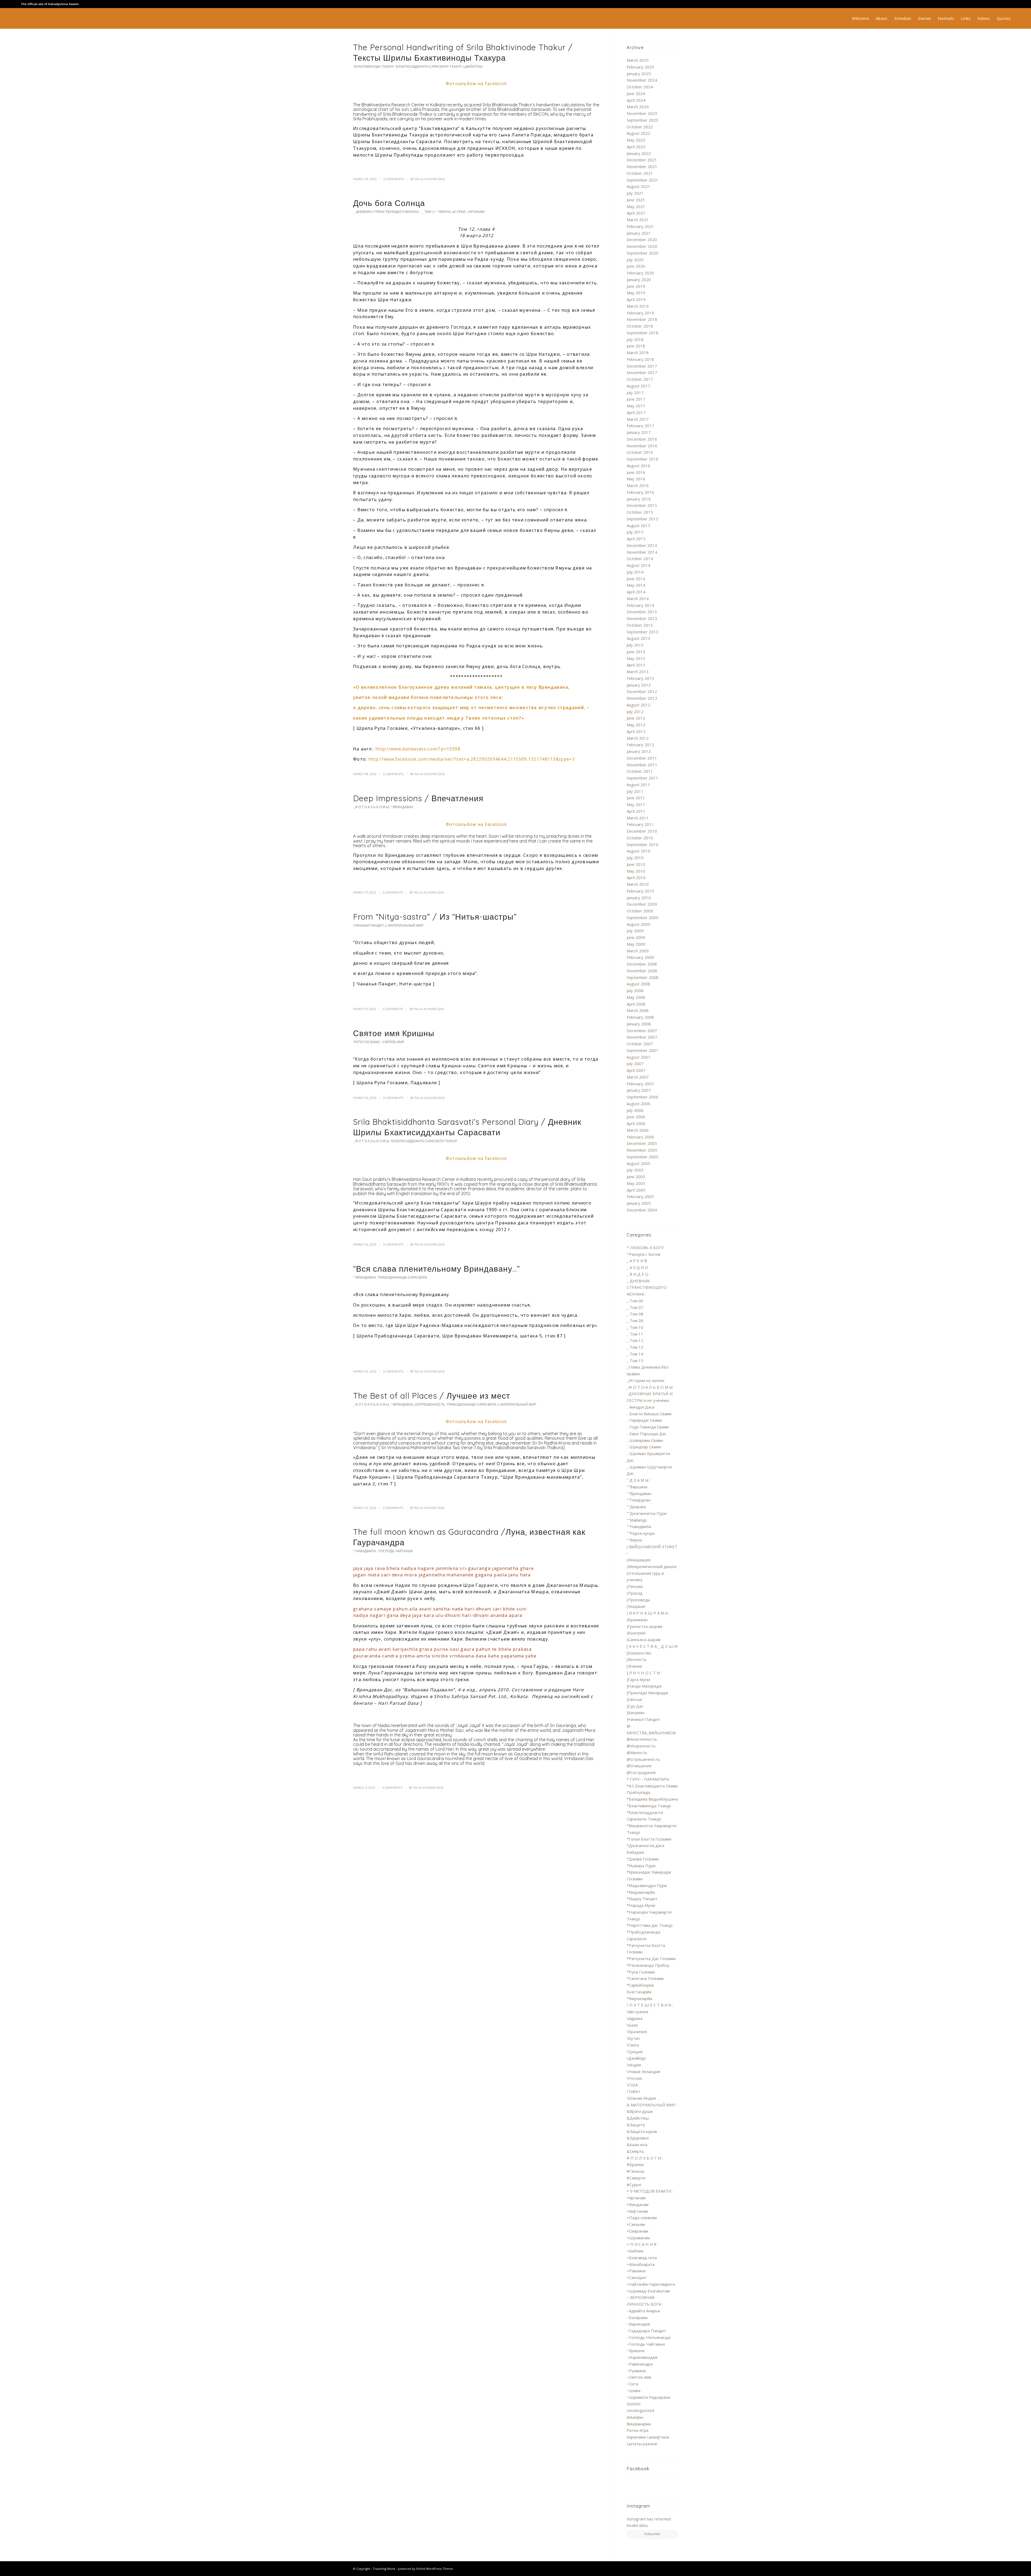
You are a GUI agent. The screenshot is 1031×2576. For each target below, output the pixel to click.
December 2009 (642, 904)
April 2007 (636, 1070)
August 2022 (638, 133)
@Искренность (641, 1746)
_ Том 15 (635, 1360)
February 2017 (640, 426)
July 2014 (635, 572)
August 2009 (638, 924)
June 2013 (636, 652)
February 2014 (640, 605)
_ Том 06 (635, 1301)
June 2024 (636, 93)
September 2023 (642, 120)
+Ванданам (638, 2204)
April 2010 (636, 877)
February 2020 (640, 273)
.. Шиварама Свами (645, 1440)
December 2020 (642, 240)
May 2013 (636, 658)
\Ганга (633, 2045)
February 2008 (640, 1017)
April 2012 (636, 731)
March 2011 (638, 818)
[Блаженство (639, 1653)
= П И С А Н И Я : (642, 2244)
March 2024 (638, 107)
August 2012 (638, 705)
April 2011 (636, 811)
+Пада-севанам (642, 2218)
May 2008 (636, 997)
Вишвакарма (639, 2424)
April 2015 (636, 539)
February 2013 (640, 678)
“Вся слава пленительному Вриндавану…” (437, 1269)
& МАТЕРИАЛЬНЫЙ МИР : (405, 925)
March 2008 (638, 1010)
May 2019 (636, 293)
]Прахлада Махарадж (647, 1693)
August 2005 (638, 1163)
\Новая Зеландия (643, 2071)
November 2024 (642, 80)
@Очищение (639, 1766)
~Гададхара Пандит (646, 2331)
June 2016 (636, 472)
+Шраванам (638, 2238)
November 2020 (642, 246)
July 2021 (635, 193)
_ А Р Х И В (637, 1261)
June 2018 (636, 346)
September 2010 (642, 844)
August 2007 (638, 1057)
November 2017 (642, 372)
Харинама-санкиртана (648, 2437)
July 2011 (635, 791)
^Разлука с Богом (643, 1254)
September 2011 (642, 778)
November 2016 (642, 446)
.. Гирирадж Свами (644, 1420)
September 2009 (642, 917)
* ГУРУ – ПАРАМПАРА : (649, 1779)
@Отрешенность (430, 1404)
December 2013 (642, 612)
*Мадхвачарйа (641, 1892)
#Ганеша (635, 2171)
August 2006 (638, 1104)
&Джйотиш (473, 66)
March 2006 (638, 1130)
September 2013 (642, 632)
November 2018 (642, 319)
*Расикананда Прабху (648, 1965)
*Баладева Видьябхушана (652, 1799)
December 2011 (642, 758)
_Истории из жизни (645, 1380)
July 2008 (635, 991)
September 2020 (642, 253)
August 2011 (638, 785)
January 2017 (639, 432)
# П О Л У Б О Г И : (645, 2158)
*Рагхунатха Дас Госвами (651, 1958)
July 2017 (635, 393)
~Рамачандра (640, 2364)
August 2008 (638, 984)
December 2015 (642, 505)
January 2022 (639, 153)
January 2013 (639, 685)
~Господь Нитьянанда (649, 2337)
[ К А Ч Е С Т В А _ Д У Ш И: (652, 1646)
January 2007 (639, 1090)
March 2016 (638, 485)
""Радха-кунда (641, 1533)
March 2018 (638, 353)
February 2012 (640, 745)
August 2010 (638, 851)
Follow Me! (652, 2534)
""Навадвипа (364, 1551)
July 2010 (635, 858)
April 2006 (636, 1123)
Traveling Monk (384, 2569)
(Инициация (638, 1560)
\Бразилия (637, 2031)
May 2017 (636, 406)
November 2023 (642, 113)
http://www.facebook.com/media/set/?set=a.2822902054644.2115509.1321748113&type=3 (472, 759)
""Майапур (637, 1520)
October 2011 (640, 771)
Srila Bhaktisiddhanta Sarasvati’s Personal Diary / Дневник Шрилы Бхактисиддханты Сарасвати (467, 1127)
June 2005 (636, 1177)
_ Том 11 (635, 1334)
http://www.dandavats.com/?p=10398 (418, 749)
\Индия (634, 2065)
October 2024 (640, 87)
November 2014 (642, 552)
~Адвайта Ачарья (643, 2311)
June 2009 (636, 937)
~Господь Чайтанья (395, 1551)
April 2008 (636, 1004)
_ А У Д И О (637, 1267)
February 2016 (640, 492)
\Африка (635, 2018)
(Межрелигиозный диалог (652, 1566)
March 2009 (638, 951)
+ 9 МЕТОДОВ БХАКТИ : (650, 2191)
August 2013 (638, 638)
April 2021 (636, 213)
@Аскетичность (642, 1739)
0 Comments (394, 179)
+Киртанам (637, 2211)
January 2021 (639, 233)
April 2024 (636, 100)
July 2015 (635, 532)
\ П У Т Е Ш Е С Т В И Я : (650, 2005)
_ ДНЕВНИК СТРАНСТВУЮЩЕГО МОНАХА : (387, 212)
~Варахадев (638, 2324)
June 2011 (636, 798)
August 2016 (638, 466)
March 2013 (638, 672)
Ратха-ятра (638, 2430)
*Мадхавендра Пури (647, 1885)
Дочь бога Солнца (389, 203)
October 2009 (640, 911)
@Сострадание (641, 1772)
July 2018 (635, 339)
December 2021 (642, 160)
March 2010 (638, 884)
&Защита (636, 2125)
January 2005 (639, 1203)
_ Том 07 (635, 1307)
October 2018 (640, 326)
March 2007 (638, 1077)
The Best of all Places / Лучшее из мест (432, 1396)
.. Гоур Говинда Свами (648, 1427)
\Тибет (634, 2091)
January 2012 (639, 751)
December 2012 (642, 691)
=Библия (635, 2251)
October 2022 (640, 127)
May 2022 (636, 140)
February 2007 (640, 1084)
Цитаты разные (642, 2444)
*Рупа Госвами (366, 1042)
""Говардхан (639, 1500)
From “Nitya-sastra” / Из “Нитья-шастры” (435, 917)
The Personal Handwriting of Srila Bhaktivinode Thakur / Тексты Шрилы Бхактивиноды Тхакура (463, 52)
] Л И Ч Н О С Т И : (644, 1673)
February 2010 (640, 891)
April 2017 (636, 412)
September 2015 (642, 519)
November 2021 (642, 166)
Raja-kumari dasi (430, 179)
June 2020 (636, 266)
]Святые (634, 1699)
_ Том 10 (635, 1327)
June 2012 (636, 718)
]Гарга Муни (638, 1679)
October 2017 (640, 379)
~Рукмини (636, 2371)
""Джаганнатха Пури (647, 1513)
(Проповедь (638, 1600)
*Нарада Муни (641, 1905)
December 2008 (642, 964)
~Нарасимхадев (642, 2357)
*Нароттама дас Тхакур (650, 1925)
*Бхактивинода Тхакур (373, 66)
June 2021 (636, 200)
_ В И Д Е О (638, 1274)
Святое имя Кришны (394, 1033)
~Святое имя (393, 1042)
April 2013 (636, 665)
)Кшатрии (636, 1633)
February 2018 (640, 359)
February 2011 (640, 824)
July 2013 (635, 645)
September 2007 (642, 1050)
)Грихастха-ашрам (644, 1626)
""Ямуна (444, 212)
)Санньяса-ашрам (644, 1639)
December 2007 (642, 1031)
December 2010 (642, 831)
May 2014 (636, 585)
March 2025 (638, 60)
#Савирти (636, 2178)
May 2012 (636, 725)
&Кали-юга (637, 2145)
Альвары (635, 2417)
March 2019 (638, 306)
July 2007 (635, 1064)
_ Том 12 (428, 212)
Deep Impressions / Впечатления (418, 798)
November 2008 (642, 971)
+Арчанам (475, 212)
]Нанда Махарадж (644, 1686)
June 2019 (636, 286)
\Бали (632, 2025)
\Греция (635, 2052)
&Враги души (640, 2111)
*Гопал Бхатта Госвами (649, 1839)
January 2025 (639, 74)
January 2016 (639, 499)
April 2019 (636, 299)
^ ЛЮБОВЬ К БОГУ (645, 1247)
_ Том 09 (635, 1320)
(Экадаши (636, 1606)
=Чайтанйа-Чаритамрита (651, 2284)
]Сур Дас (635, 1706)
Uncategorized (640, 2410)
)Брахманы (637, 1620)
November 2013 (642, 618)
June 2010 (636, 864)
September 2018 (642, 333)
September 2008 (642, 977)
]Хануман (636, 1713)
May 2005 (636, 1183)
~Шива (634, 2390)
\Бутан (633, 2038)
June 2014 (636, 579)
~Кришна (636, 2350)
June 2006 (636, 1117)
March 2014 (638, 598)
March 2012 (638, 738)
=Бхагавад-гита (642, 2258)
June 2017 (636, 399)
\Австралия (637, 2012)
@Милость (637, 1753)
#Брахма (635, 2164)
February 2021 (640, 226)
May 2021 (636, 206)
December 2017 (642, 366)
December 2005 (642, 1143)
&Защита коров (642, 2131)
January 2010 (639, 898)
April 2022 (636, 147)
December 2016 (642, 439)
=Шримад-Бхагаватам (648, 2291)
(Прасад (635, 1593)
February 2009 (640, 957)
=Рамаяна (636, 2271)
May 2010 (636, 871)
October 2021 (640, 173)
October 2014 (640, 558)
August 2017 (638, 386)
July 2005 (635, 1170)
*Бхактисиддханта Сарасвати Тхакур (428, 66)
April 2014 (636, 592)
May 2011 (636, 804)
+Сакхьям (636, 2224)
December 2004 (642, 1210)
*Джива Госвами (643, 1859)
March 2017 (638, 419)
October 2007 (640, 1044)
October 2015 (640, 512)
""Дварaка (636, 1507)
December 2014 (642, 545)
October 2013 (640, 625)
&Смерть (635, 2151)
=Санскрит (637, 2277)
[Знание (634, 1666)
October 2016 (640, 452)
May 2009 (636, 944)
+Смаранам (637, 2231)
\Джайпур (636, 2058)
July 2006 (635, 1110)
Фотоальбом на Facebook (476, 84)
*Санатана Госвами (645, 1978)
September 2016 (642, 459)
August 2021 (638, 186)
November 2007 (642, 1037)
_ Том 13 (635, 1347)
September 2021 (642, 180)
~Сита (632, 2384)
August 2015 (638, 525)
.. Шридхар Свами (644, 1447)
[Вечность (637, 1659)
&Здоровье (638, 2138)
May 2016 (636, 479)
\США (632, 2085)
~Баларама (637, 2317)
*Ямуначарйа (639, 1998)
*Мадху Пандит (642, 1899)
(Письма (635, 1586)
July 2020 (635, 260)
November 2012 (642, 698)
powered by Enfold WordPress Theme (425, 2569)
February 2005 (640, 1196)
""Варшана (637, 1487)
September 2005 (642, 1157)
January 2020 (639, 280)
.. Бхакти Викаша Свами (649, 1414)
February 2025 (640, 67)
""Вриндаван (402, 807)
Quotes (634, 2404)
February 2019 (640, 313)
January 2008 (639, 1024)
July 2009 (635, 931)
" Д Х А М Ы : (639, 1480)
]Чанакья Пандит (368, 925)
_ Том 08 (635, 1314)
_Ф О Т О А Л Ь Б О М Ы (371, 807)
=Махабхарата (641, 2264)
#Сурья (459, 212)
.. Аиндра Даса (640, 1407)
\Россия (634, 2078)
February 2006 (640, 1137)
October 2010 (640, 838)
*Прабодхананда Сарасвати (402, 1277)
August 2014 (638, 565)
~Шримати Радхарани (648, 2397)
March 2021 (638, 220)
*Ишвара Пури (641, 1866)
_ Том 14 (635, 1354)
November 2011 (642, 765)
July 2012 (635, 712)
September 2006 (642, 1097)
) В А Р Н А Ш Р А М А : (648, 1613)
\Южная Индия (641, 2098)
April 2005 (636, 1190)
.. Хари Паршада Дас (647, 1434)
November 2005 (642, 1150)
